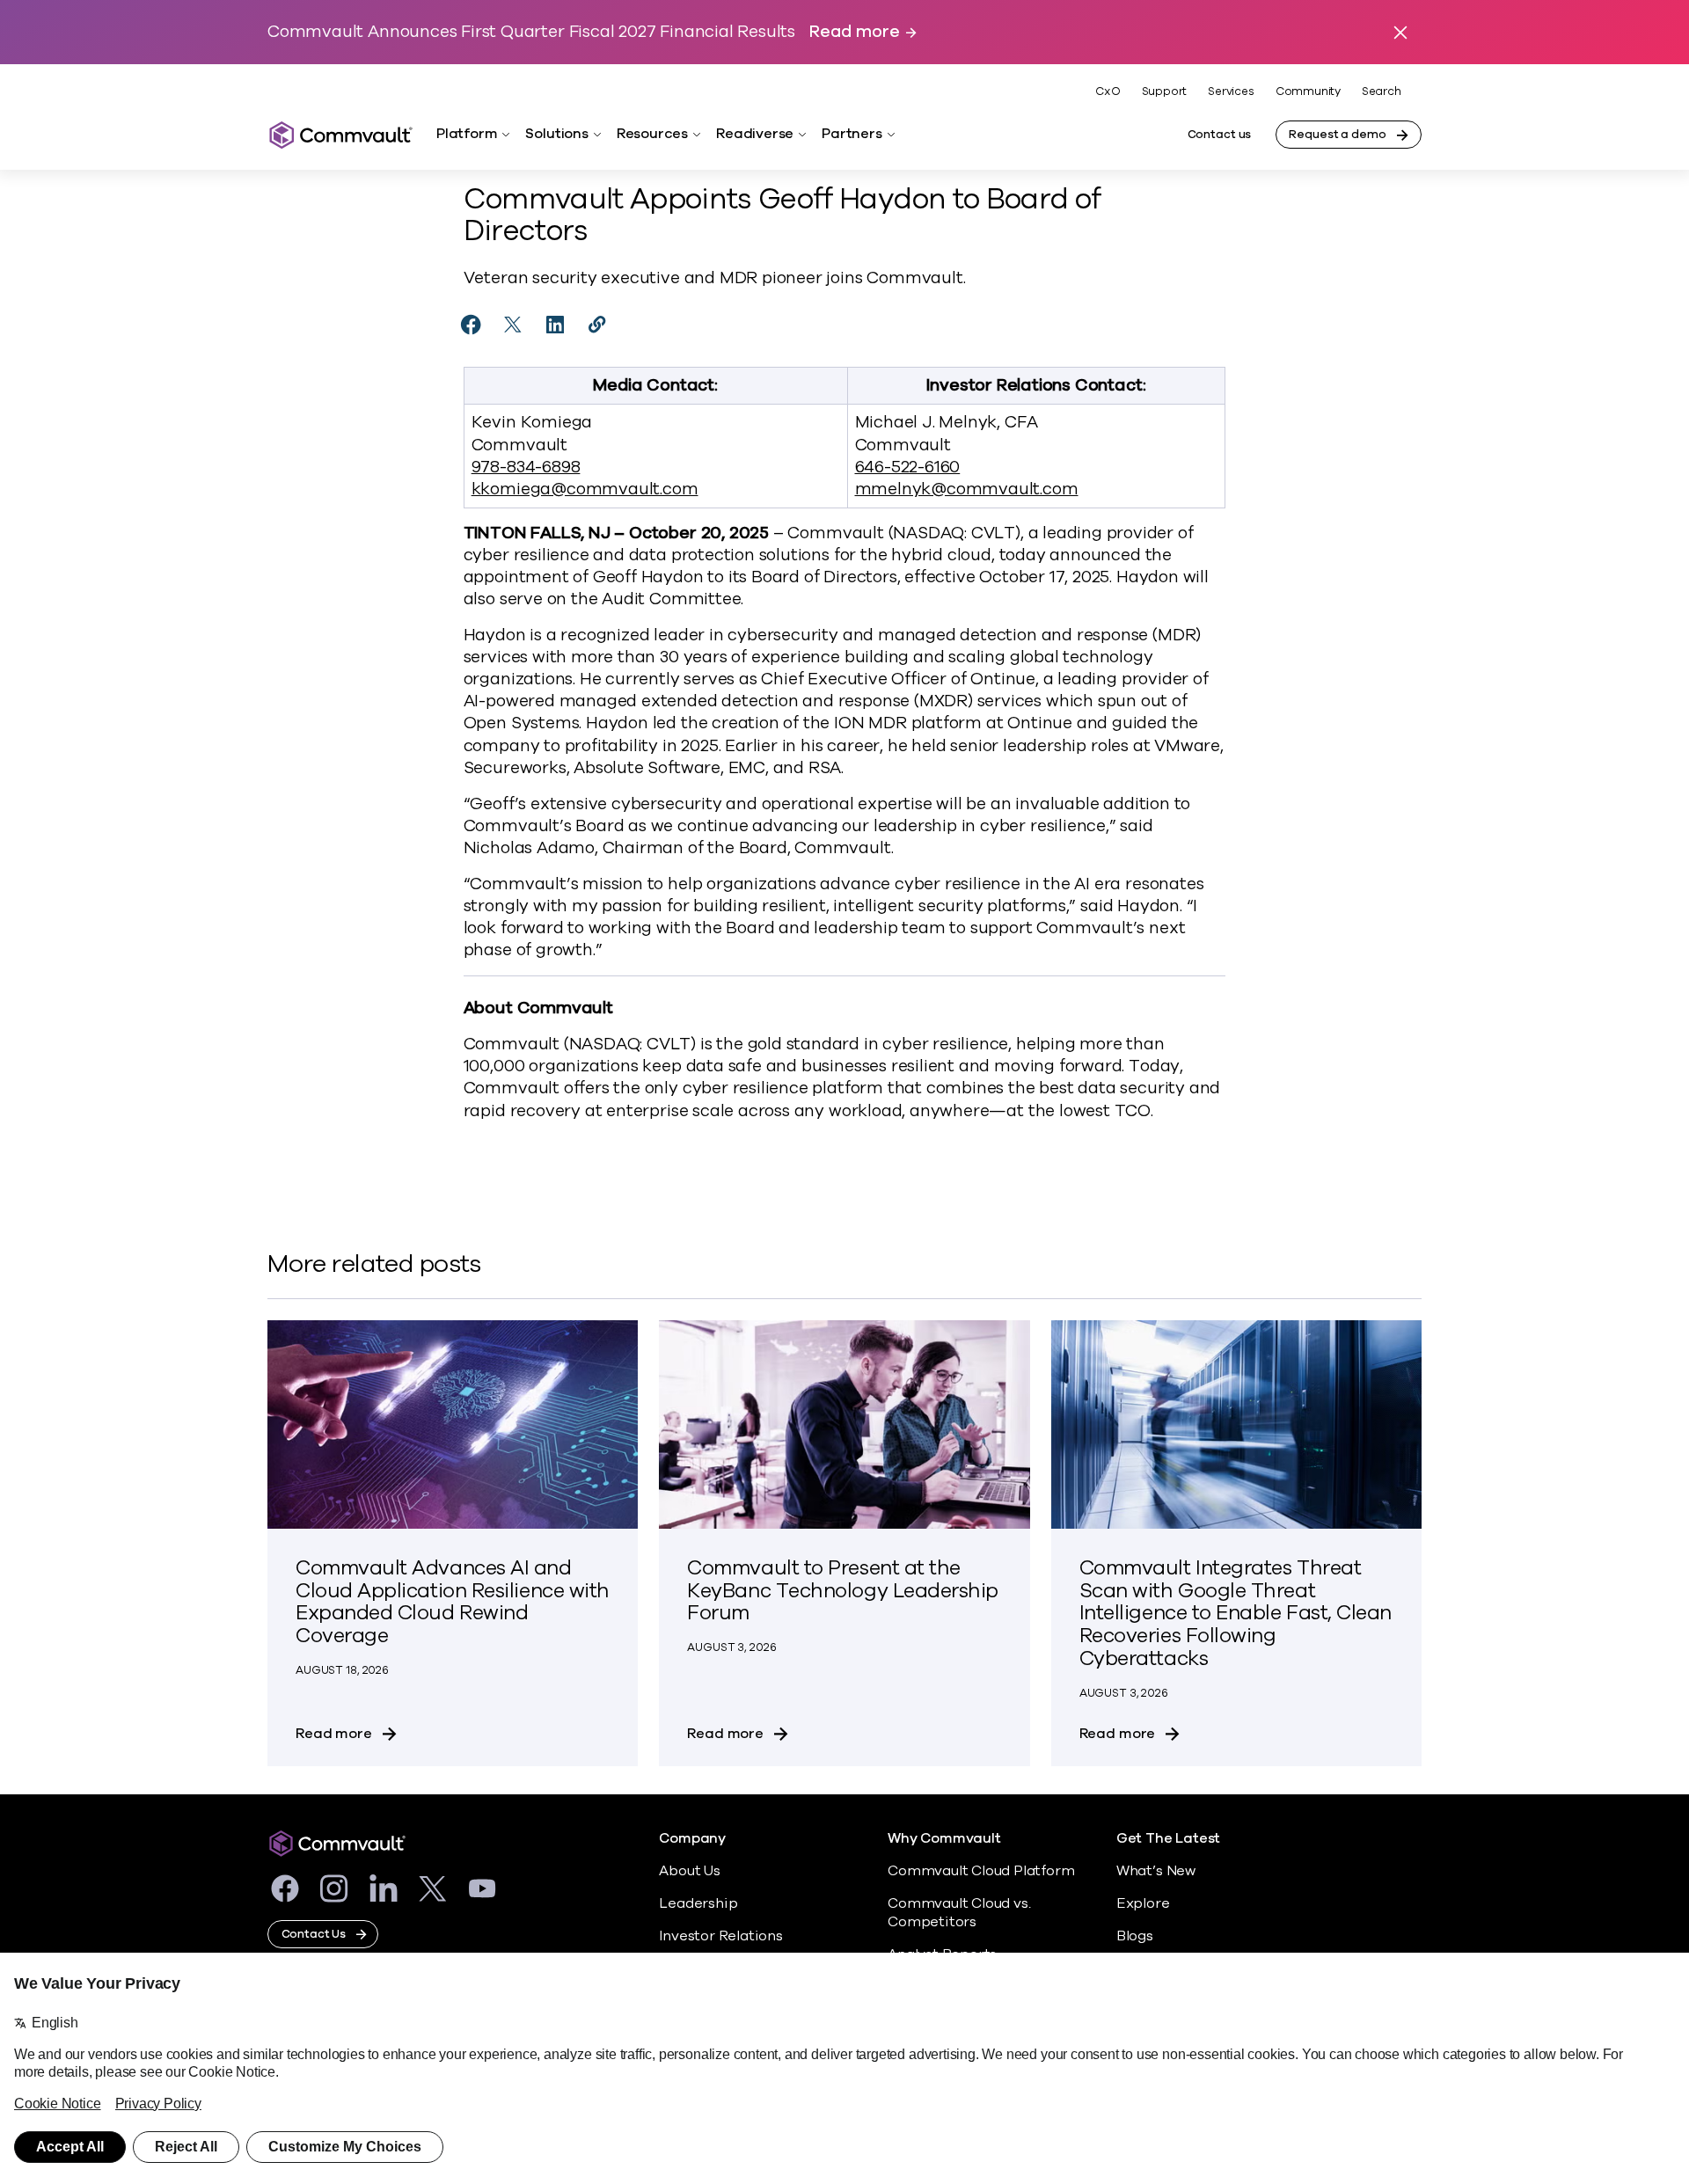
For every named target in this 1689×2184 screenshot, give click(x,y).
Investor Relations (721, 1936)
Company (692, 1839)
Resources (652, 134)
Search (1382, 92)
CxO (1108, 91)
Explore (1143, 1903)
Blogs (1135, 1936)
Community (1308, 91)
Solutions (556, 134)
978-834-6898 (526, 467)
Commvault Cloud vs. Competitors (959, 1913)
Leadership (698, 1903)
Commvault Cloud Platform (981, 1871)
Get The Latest (1168, 1839)
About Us (689, 1871)
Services (1231, 91)
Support (1165, 91)
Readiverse (755, 134)
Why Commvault (944, 1839)
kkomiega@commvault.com (585, 489)
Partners (852, 134)
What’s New (1156, 1871)
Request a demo (1337, 135)
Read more (854, 32)
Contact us (1220, 135)
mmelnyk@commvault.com (967, 489)
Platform (467, 134)
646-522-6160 (908, 467)
